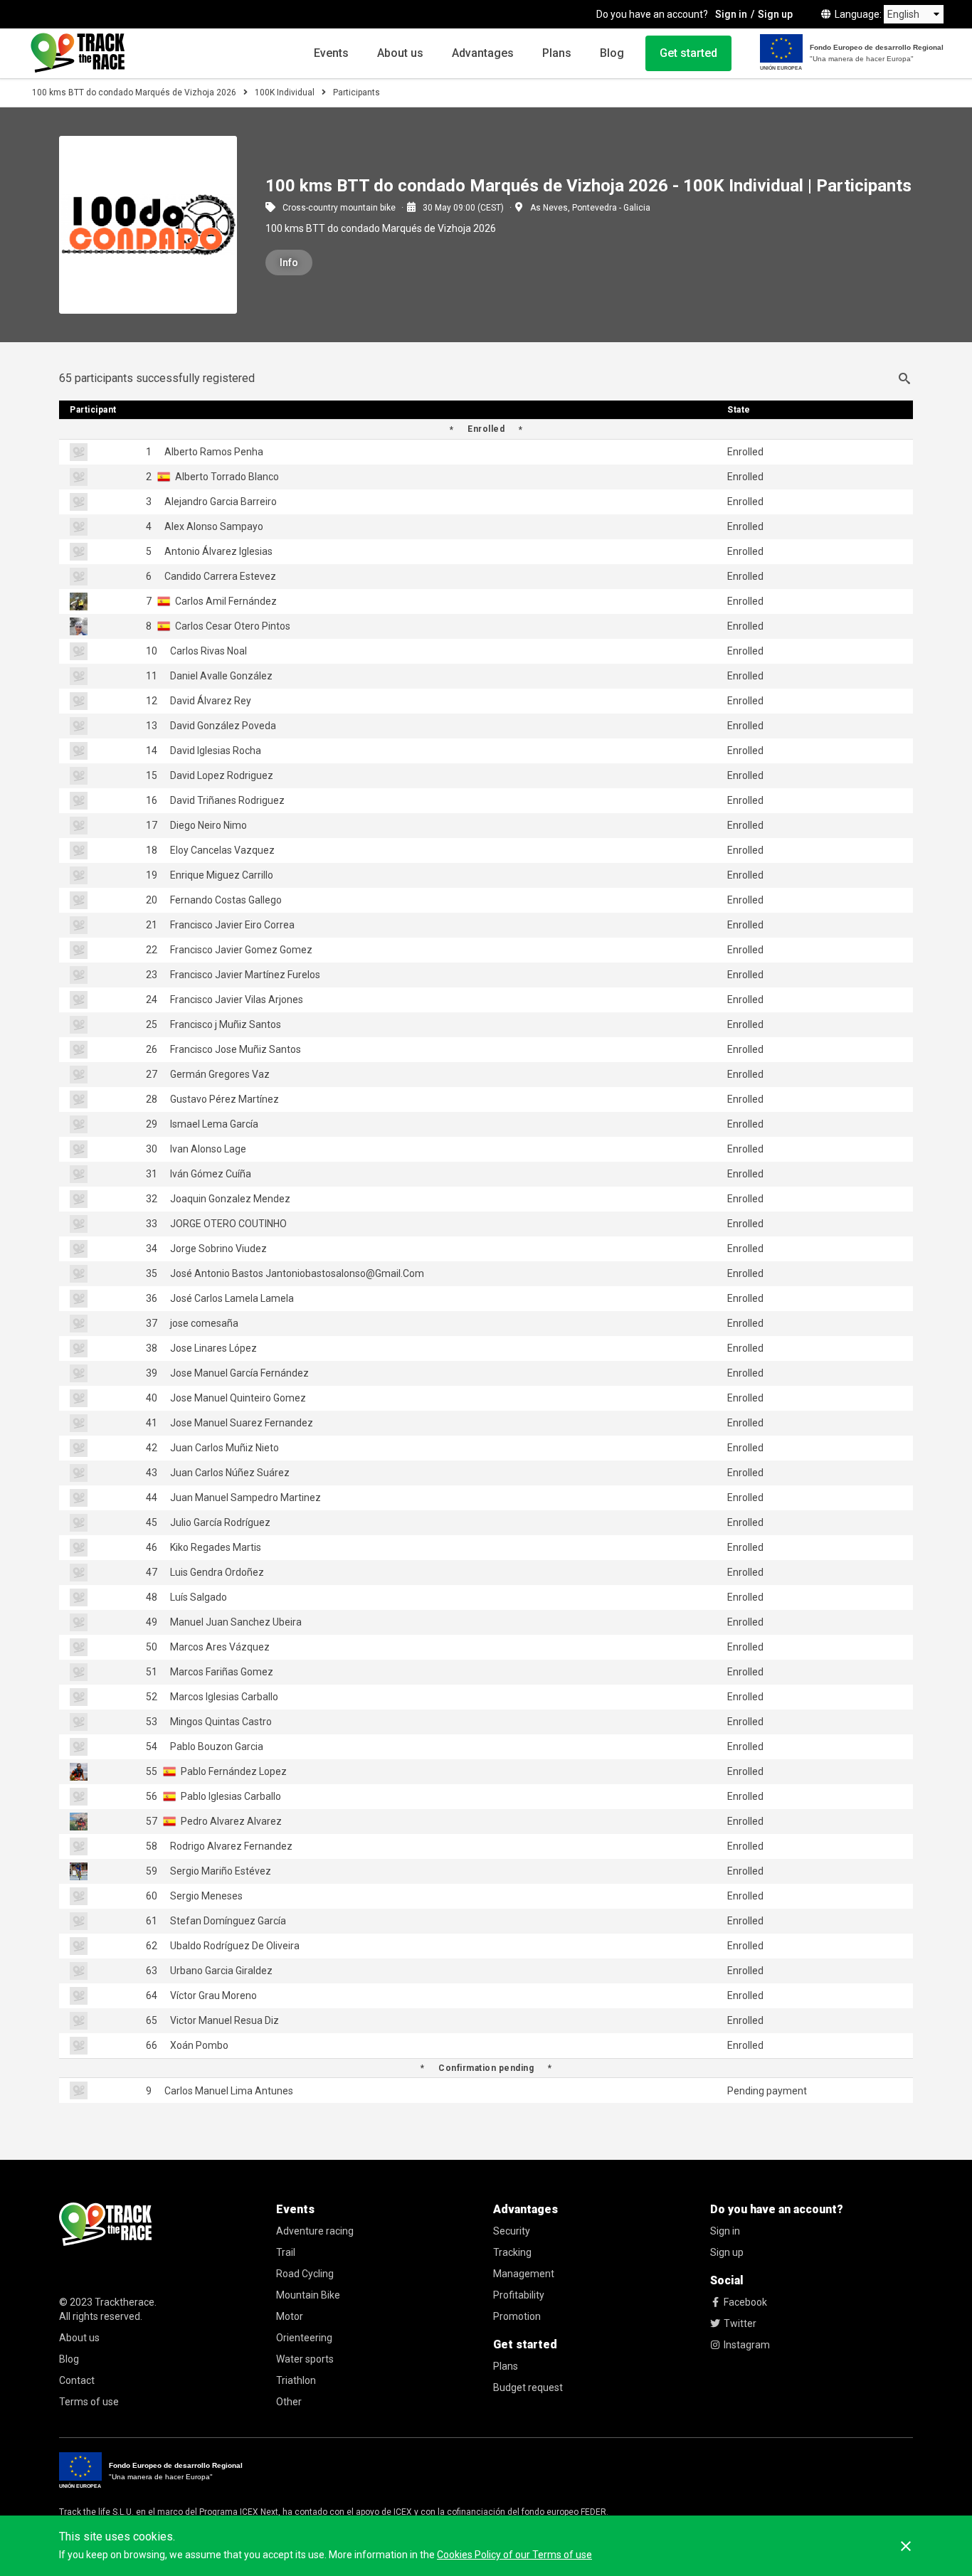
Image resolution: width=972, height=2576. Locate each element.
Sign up (775, 14)
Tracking (512, 2252)
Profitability (519, 2295)
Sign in (731, 14)
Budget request (528, 2387)
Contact (77, 2380)
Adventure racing (315, 2231)
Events (331, 53)
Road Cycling (305, 2274)
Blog (612, 53)
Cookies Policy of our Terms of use (514, 2555)
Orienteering (304, 2338)
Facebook (745, 2302)
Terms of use (89, 2402)
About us (400, 53)
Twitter (740, 2323)
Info (289, 263)
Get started (688, 53)
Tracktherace (125, 2302)
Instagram (747, 2345)
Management (524, 2274)
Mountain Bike (308, 2295)
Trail (286, 2252)
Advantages (483, 53)
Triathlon (296, 2380)
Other (289, 2402)
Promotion (517, 2316)
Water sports (305, 2359)
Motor (290, 2316)
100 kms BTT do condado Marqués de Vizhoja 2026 (134, 92)
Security (512, 2231)
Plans (557, 53)
